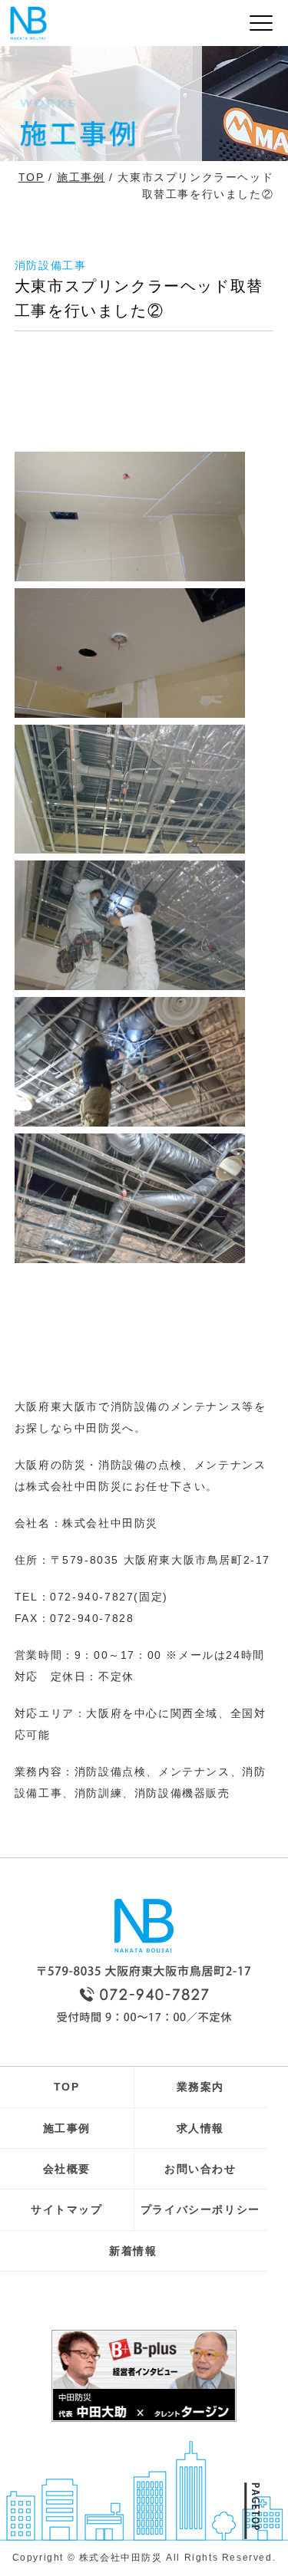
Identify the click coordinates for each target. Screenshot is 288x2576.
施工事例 (81, 177)
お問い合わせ (200, 2169)
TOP (31, 177)
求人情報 (200, 2128)
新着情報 (133, 2251)
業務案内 (200, 2087)
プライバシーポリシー (200, 2209)
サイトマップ (67, 2209)
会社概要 (67, 2169)
